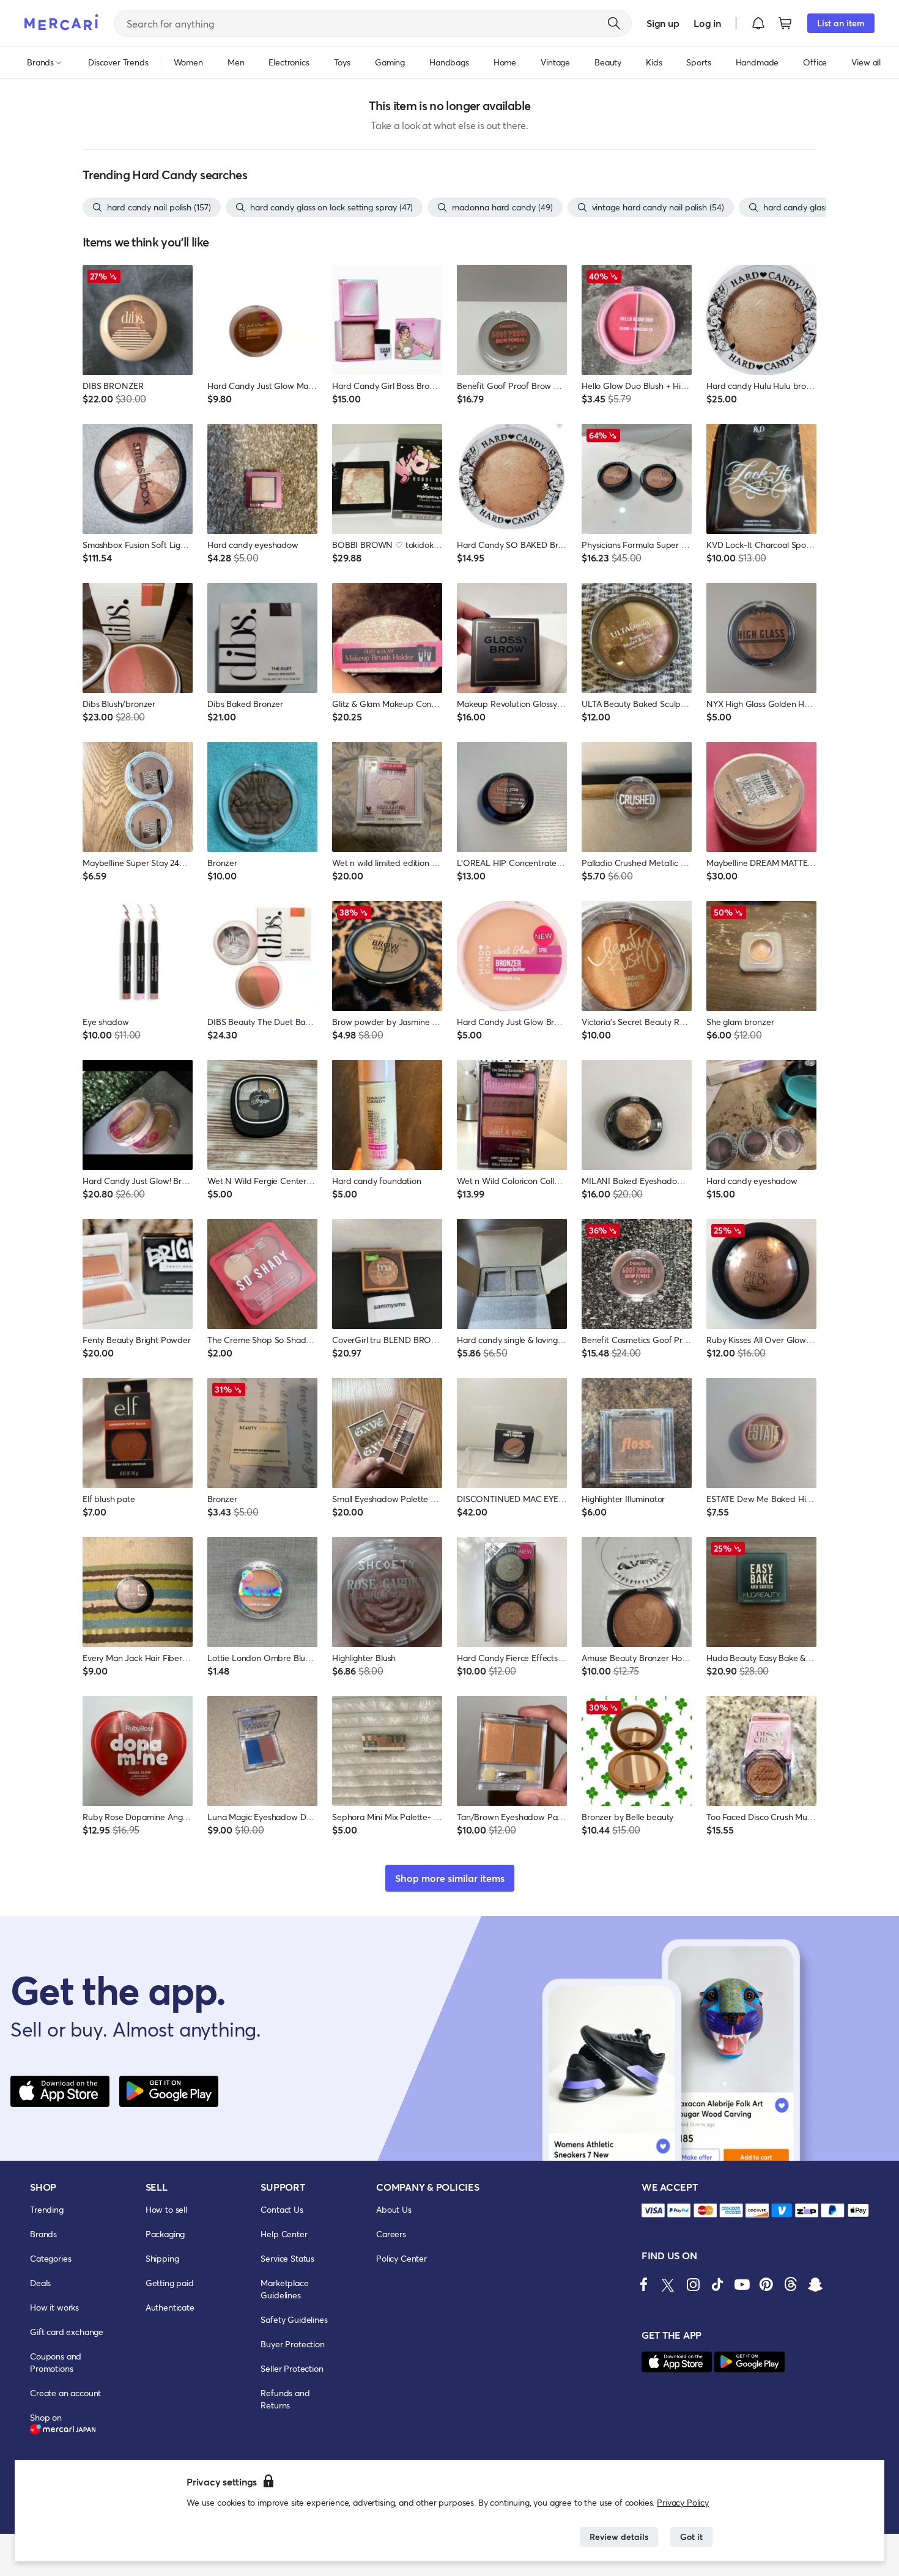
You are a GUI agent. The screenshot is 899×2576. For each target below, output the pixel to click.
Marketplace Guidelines (284, 2289)
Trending (47, 2209)
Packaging (165, 2234)
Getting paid (170, 2283)
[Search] (614, 23)
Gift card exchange (67, 2332)
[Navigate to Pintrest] (766, 2284)
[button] (758, 23)
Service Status (287, 2258)
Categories (50, 2258)
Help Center (284, 2234)
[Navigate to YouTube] (742, 2284)
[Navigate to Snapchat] (815, 2284)
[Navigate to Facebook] (644, 2284)
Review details (619, 2537)
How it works (54, 2307)
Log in (707, 23)
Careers (391, 2234)
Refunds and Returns (285, 2399)
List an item (841, 23)
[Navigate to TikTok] (717, 2284)
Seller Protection (292, 2368)
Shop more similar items (450, 1878)
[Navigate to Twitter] (668, 2284)
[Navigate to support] (653, 2211)
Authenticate (170, 2307)
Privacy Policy (683, 2502)
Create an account (65, 2393)
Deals (40, 2283)
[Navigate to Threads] (791, 2284)
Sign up (663, 23)
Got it (691, 2537)
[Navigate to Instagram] (693, 2284)
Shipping (162, 2258)
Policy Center (401, 2258)
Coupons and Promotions (56, 2362)
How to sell (166, 2209)
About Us (394, 2209)
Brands (43, 2234)
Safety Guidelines (294, 2319)
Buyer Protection (292, 2344)
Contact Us (282, 2209)
